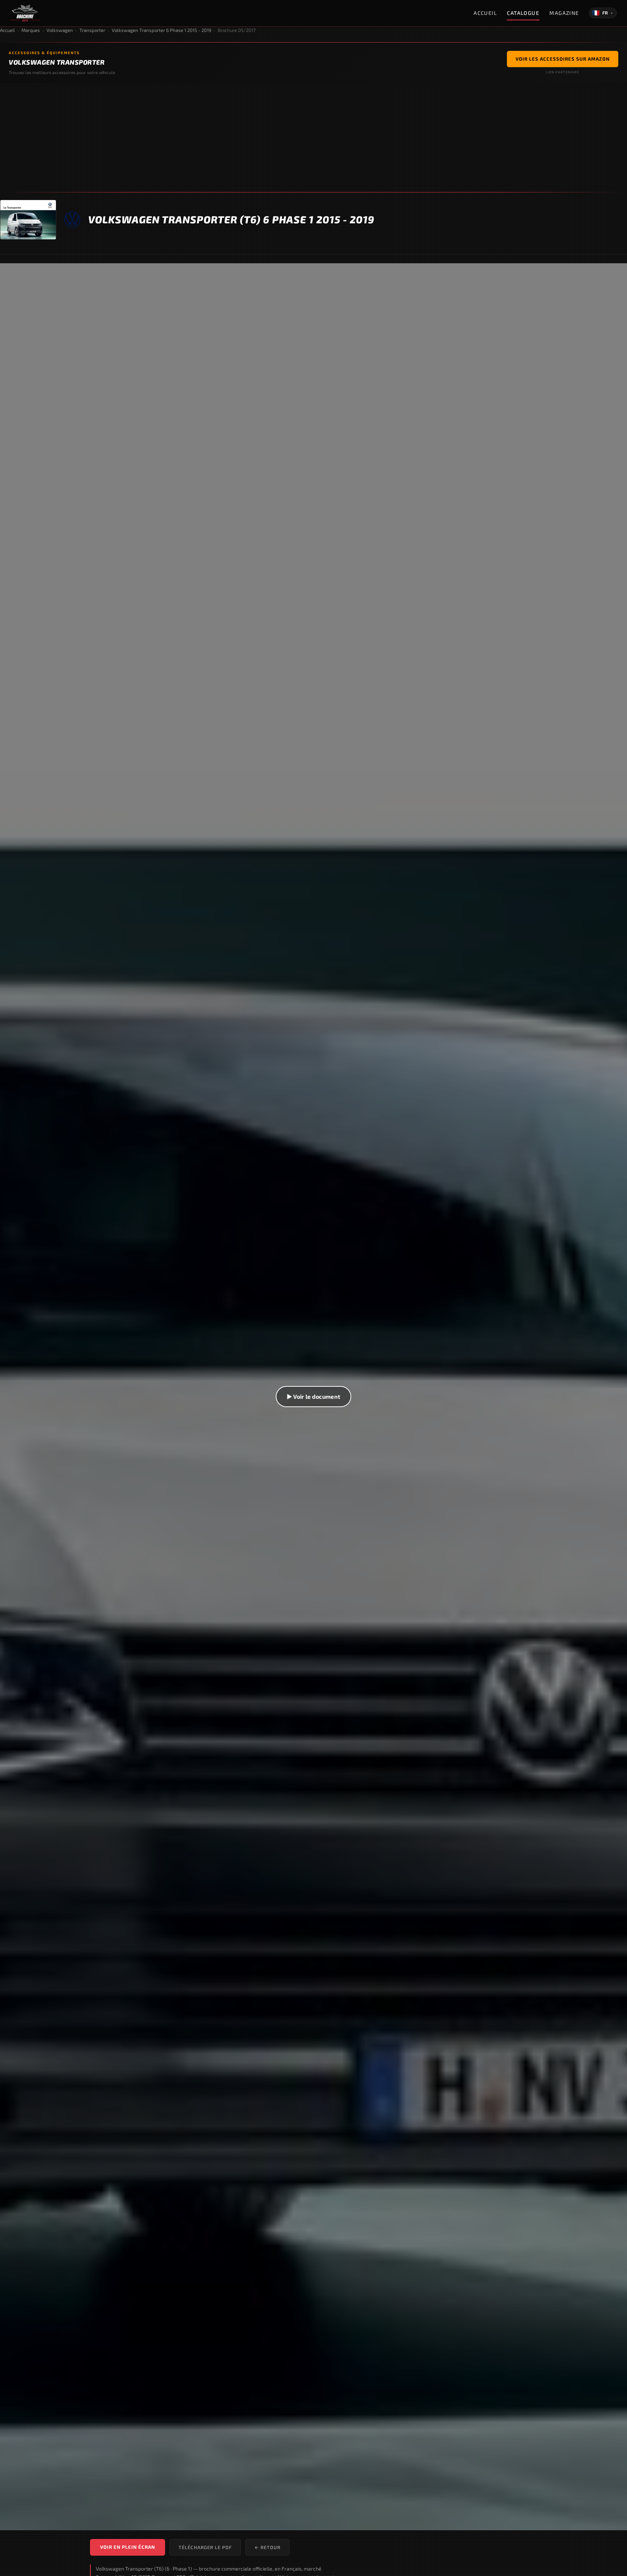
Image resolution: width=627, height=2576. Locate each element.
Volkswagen (60, 30)
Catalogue (523, 13)
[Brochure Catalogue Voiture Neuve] (25, 13)
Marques (31, 30)
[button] (313, 1397)
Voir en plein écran (128, 2547)
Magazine (564, 13)
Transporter (92, 30)
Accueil (485, 13)
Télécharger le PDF (205, 2547)
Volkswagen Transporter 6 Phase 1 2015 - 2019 (161, 30)
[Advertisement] (313, 138)
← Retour (267, 2547)
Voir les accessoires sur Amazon (563, 59)
